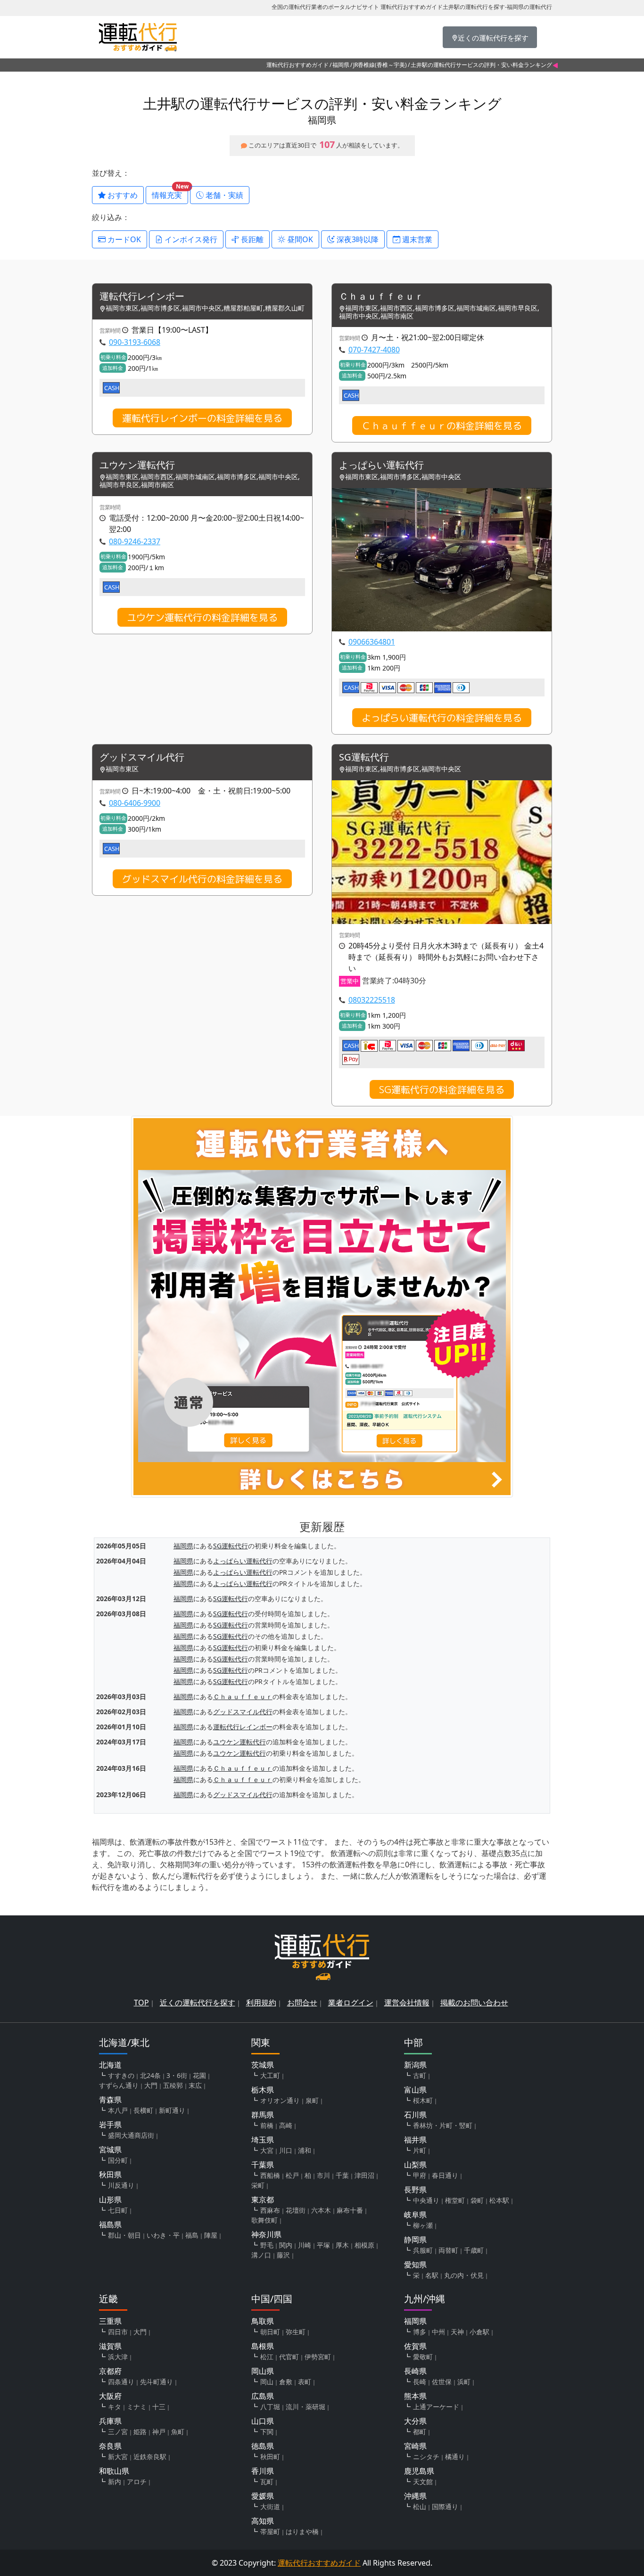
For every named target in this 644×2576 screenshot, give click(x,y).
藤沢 (283, 2255)
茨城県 (263, 2065)
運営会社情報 (407, 2003)
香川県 (263, 2471)
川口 (286, 2150)
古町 (420, 2075)
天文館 (423, 2482)
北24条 (150, 2075)
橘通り (455, 2457)
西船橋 (270, 2175)
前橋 (267, 2125)
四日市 (118, 2332)
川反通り (121, 2185)
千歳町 (474, 2250)
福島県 (110, 2224)
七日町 (118, 2210)
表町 (305, 2382)
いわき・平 (163, 2235)
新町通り (172, 2110)
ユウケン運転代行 (137, 465)
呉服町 (423, 2250)
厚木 (342, 2245)
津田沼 (364, 2175)
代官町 (289, 2357)
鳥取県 (263, 2321)
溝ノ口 (261, 2255)
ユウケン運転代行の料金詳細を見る (202, 617)
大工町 (270, 2075)
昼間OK (299, 239)
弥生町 (296, 2332)
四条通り (121, 2382)
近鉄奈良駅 (150, 2457)
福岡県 (341, 65)
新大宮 (118, 2457)
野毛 (267, 2245)
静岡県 (415, 2240)
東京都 (263, 2200)
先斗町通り (157, 2382)
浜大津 (118, 2357)
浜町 (464, 2382)
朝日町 (270, 2332)
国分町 (118, 2160)
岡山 (267, 2382)
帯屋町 (270, 2531)
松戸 (292, 2175)
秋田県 (110, 2175)
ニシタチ (426, 2457)
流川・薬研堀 (305, 2407)
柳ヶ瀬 (423, 2225)
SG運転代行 (364, 757)
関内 (286, 2245)
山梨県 (415, 2165)
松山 (420, 2506)
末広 (195, 2085)
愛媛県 (263, 2496)
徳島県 (263, 2446)
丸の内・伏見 (464, 2275)
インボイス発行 (190, 239)
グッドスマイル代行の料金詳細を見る (202, 879)
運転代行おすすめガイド (297, 65)
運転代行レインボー (142, 297)
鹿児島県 (419, 2471)
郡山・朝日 (124, 2235)
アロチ (137, 2482)
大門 (151, 2085)
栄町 (258, 2185)
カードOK (123, 239)
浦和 (305, 2150)
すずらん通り (119, 2085)
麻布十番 (350, 2210)
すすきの (121, 2075)
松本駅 (499, 2200)
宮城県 (110, 2150)
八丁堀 (270, 2407)
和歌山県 (114, 2471)
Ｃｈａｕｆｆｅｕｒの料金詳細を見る (442, 425)
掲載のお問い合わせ (474, 2003)
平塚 (323, 2245)
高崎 (286, 2125)
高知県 (263, 2521)
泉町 (312, 2100)
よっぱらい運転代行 (381, 465)
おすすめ (122, 195)
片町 (420, 2150)
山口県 (263, 2421)
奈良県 (110, 2446)
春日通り (445, 2175)
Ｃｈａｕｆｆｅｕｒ (381, 297)
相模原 (364, 2245)
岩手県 (110, 2125)
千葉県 (263, 2165)
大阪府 (110, 2396)
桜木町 (423, 2100)
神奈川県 (266, 2234)
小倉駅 (479, 2332)
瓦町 (267, 2482)
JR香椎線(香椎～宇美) (380, 65)
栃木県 (263, 2090)
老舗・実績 (223, 195)
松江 (267, 2357)
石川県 (415, 2115)
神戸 (159, 2432)
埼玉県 (263, 2140)
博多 (420, 2332)
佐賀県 (415, 2346)
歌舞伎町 (264, 2220)
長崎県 (415, 2371)
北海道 (110, 2065)
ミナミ (137, 2407)
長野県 (415, 2190)
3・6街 (177, 2075)
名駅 (432, 2275)
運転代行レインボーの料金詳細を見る (202, 418)
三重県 (110, 2321)
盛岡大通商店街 (131, 2135)
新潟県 (415, 2065)
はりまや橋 (302, 2531)
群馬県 (263, 2115)
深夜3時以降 (357, 239)
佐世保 (442, 2382)
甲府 (420, 2175)
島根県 (263, 2346)
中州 (438, 2332)
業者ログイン (351, 2003)
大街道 (270, 2506)
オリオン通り (280, 2100)
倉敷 (286, 2382)
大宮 (267, 2150)
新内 (115, 2482)
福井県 (415, 2140)
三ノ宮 (118, 2432)
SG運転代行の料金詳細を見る (442, 1089)
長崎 (420, 2382)
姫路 (140, 2432)
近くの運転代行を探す (198, 2003)
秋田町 (270, 2457)
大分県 (415, 2421)
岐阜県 (415, 2215)
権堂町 (455, 2200)
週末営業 (416, 239)
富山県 (415, 2090)
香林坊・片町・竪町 (443, 2125)
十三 (159, 2407)
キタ (115, 2407)
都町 (420, 2432)
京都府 (110, 2371)
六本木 (321, 2210)
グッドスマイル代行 (142, 757)
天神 (457, 2332)
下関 (267, 2432)
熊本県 (415, 2396)
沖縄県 (415, 2496)
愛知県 (415, 2265)
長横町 (143, 2110)
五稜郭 (173, 2085)
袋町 (477, 2200)
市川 (323, 2175)
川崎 (305, 2245)
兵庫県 (110, 2421)
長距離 (251, 239)
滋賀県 (110, 2346)
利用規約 (261, 2003)
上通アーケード (436, 2407)
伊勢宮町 (318, 2357)
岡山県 (263, 2371)
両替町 (448, 2250)
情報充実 (170, 193)
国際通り (445, 2506)
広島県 (263, 2396)
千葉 (342, 2175)
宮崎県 (415, 2446)
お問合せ (302, 2003)
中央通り (426, 2200)
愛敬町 (423, 2357)
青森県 (110, 2100)
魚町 (178, 2432)
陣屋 (211, 2235)
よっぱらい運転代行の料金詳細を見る (442, 718)
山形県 (110, 2200)
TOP (141, 2003)
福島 (192, 2235)
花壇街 (296, 2210)
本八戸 (118, 2110)
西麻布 (270, 2210)
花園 (199, 2075)
